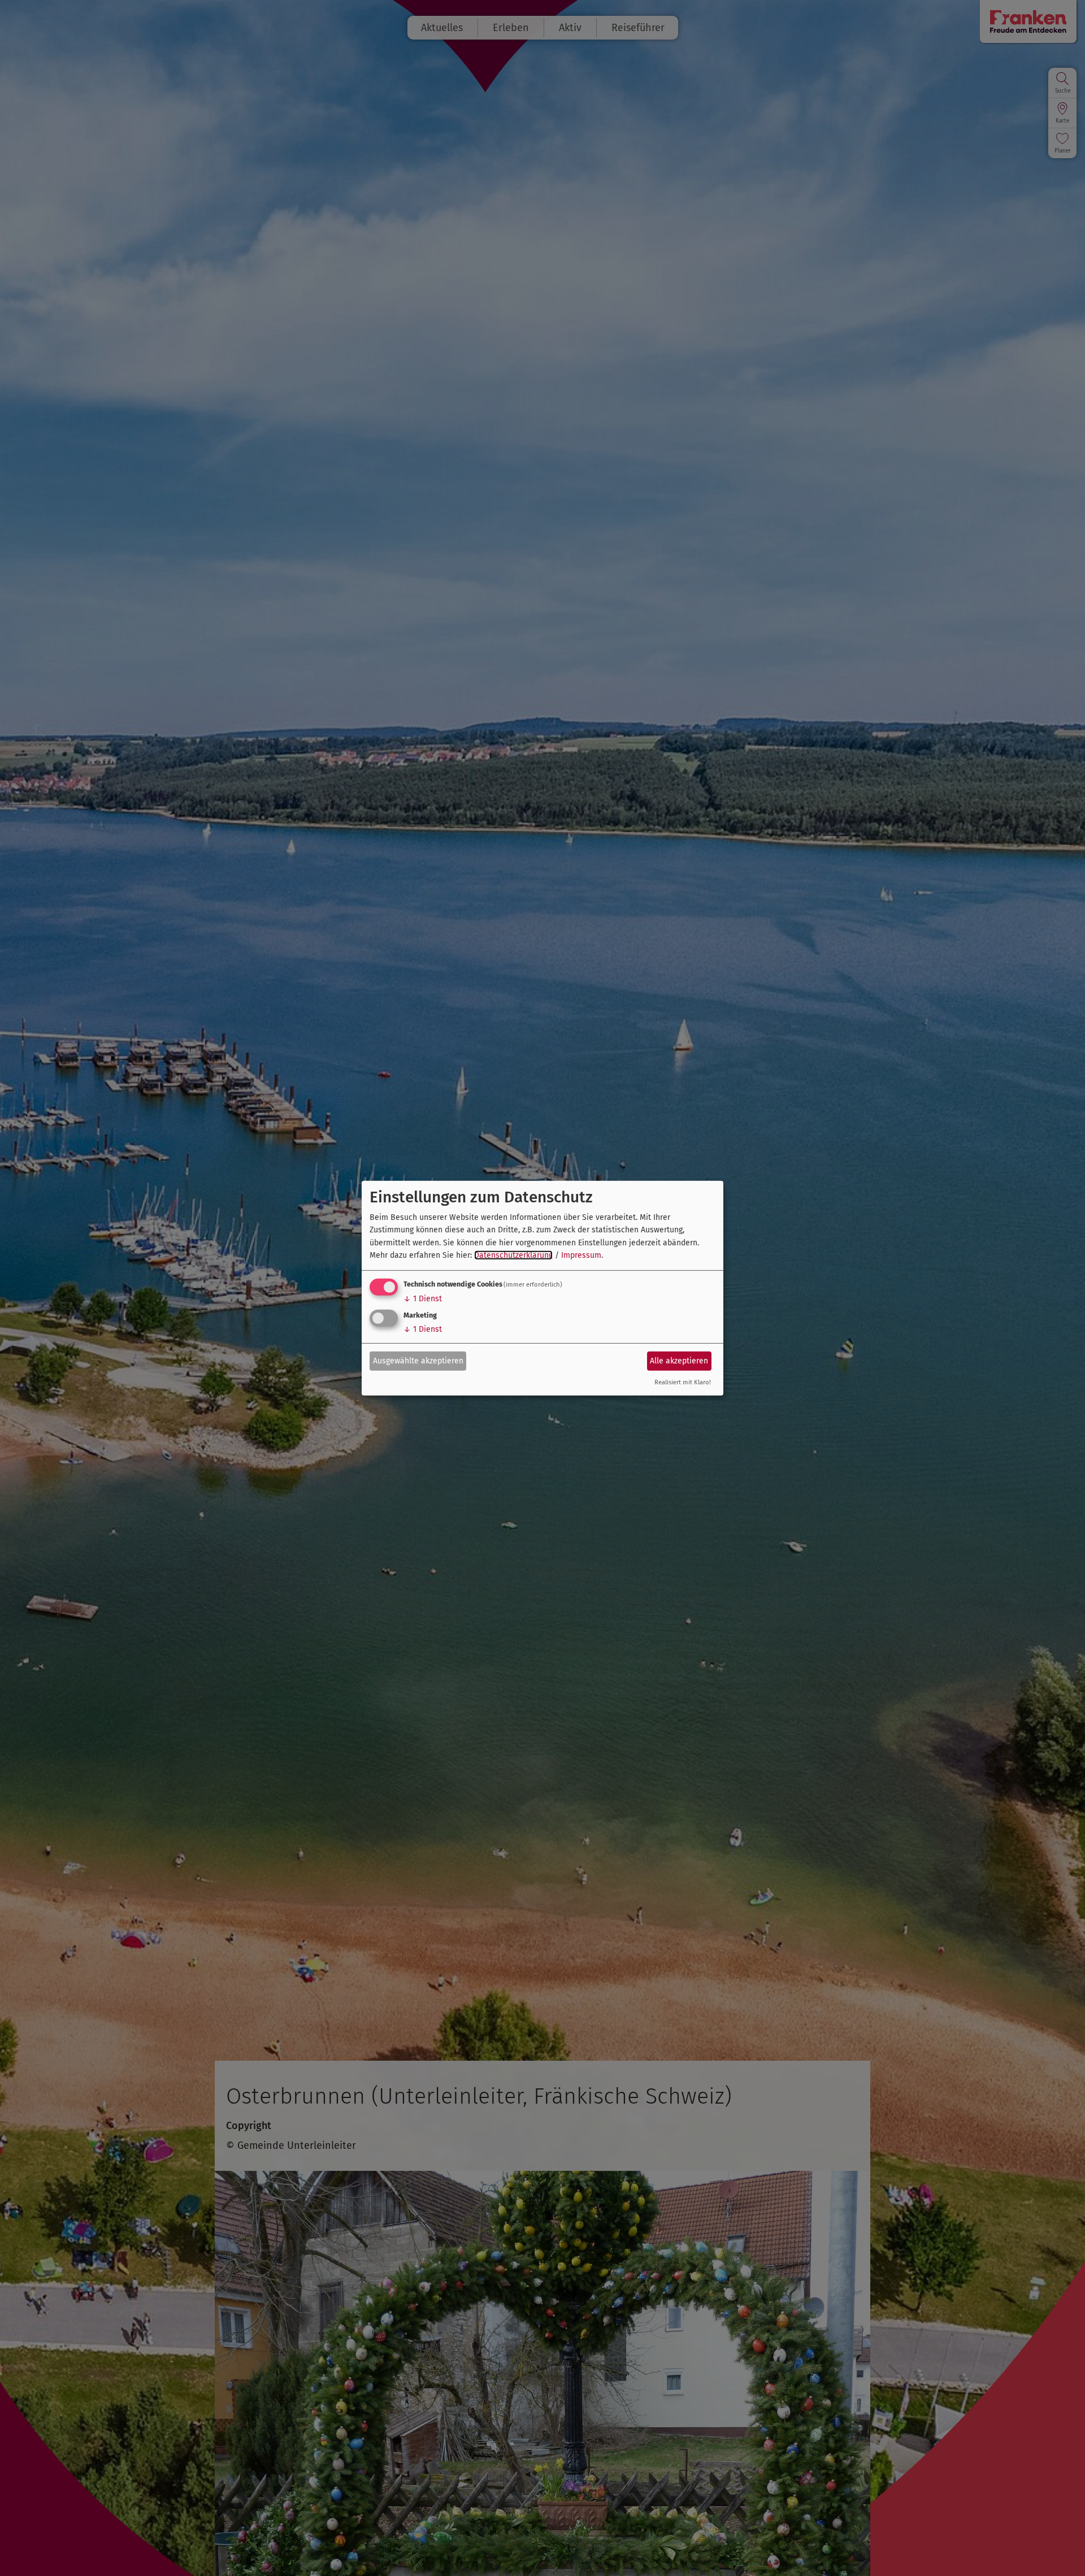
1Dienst (423, 1299)
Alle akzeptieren (679, 1361)
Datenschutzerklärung (513, 1255)
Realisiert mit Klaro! (683, 1382)
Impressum (581, 1255)
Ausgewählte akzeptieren (418, 1361)
